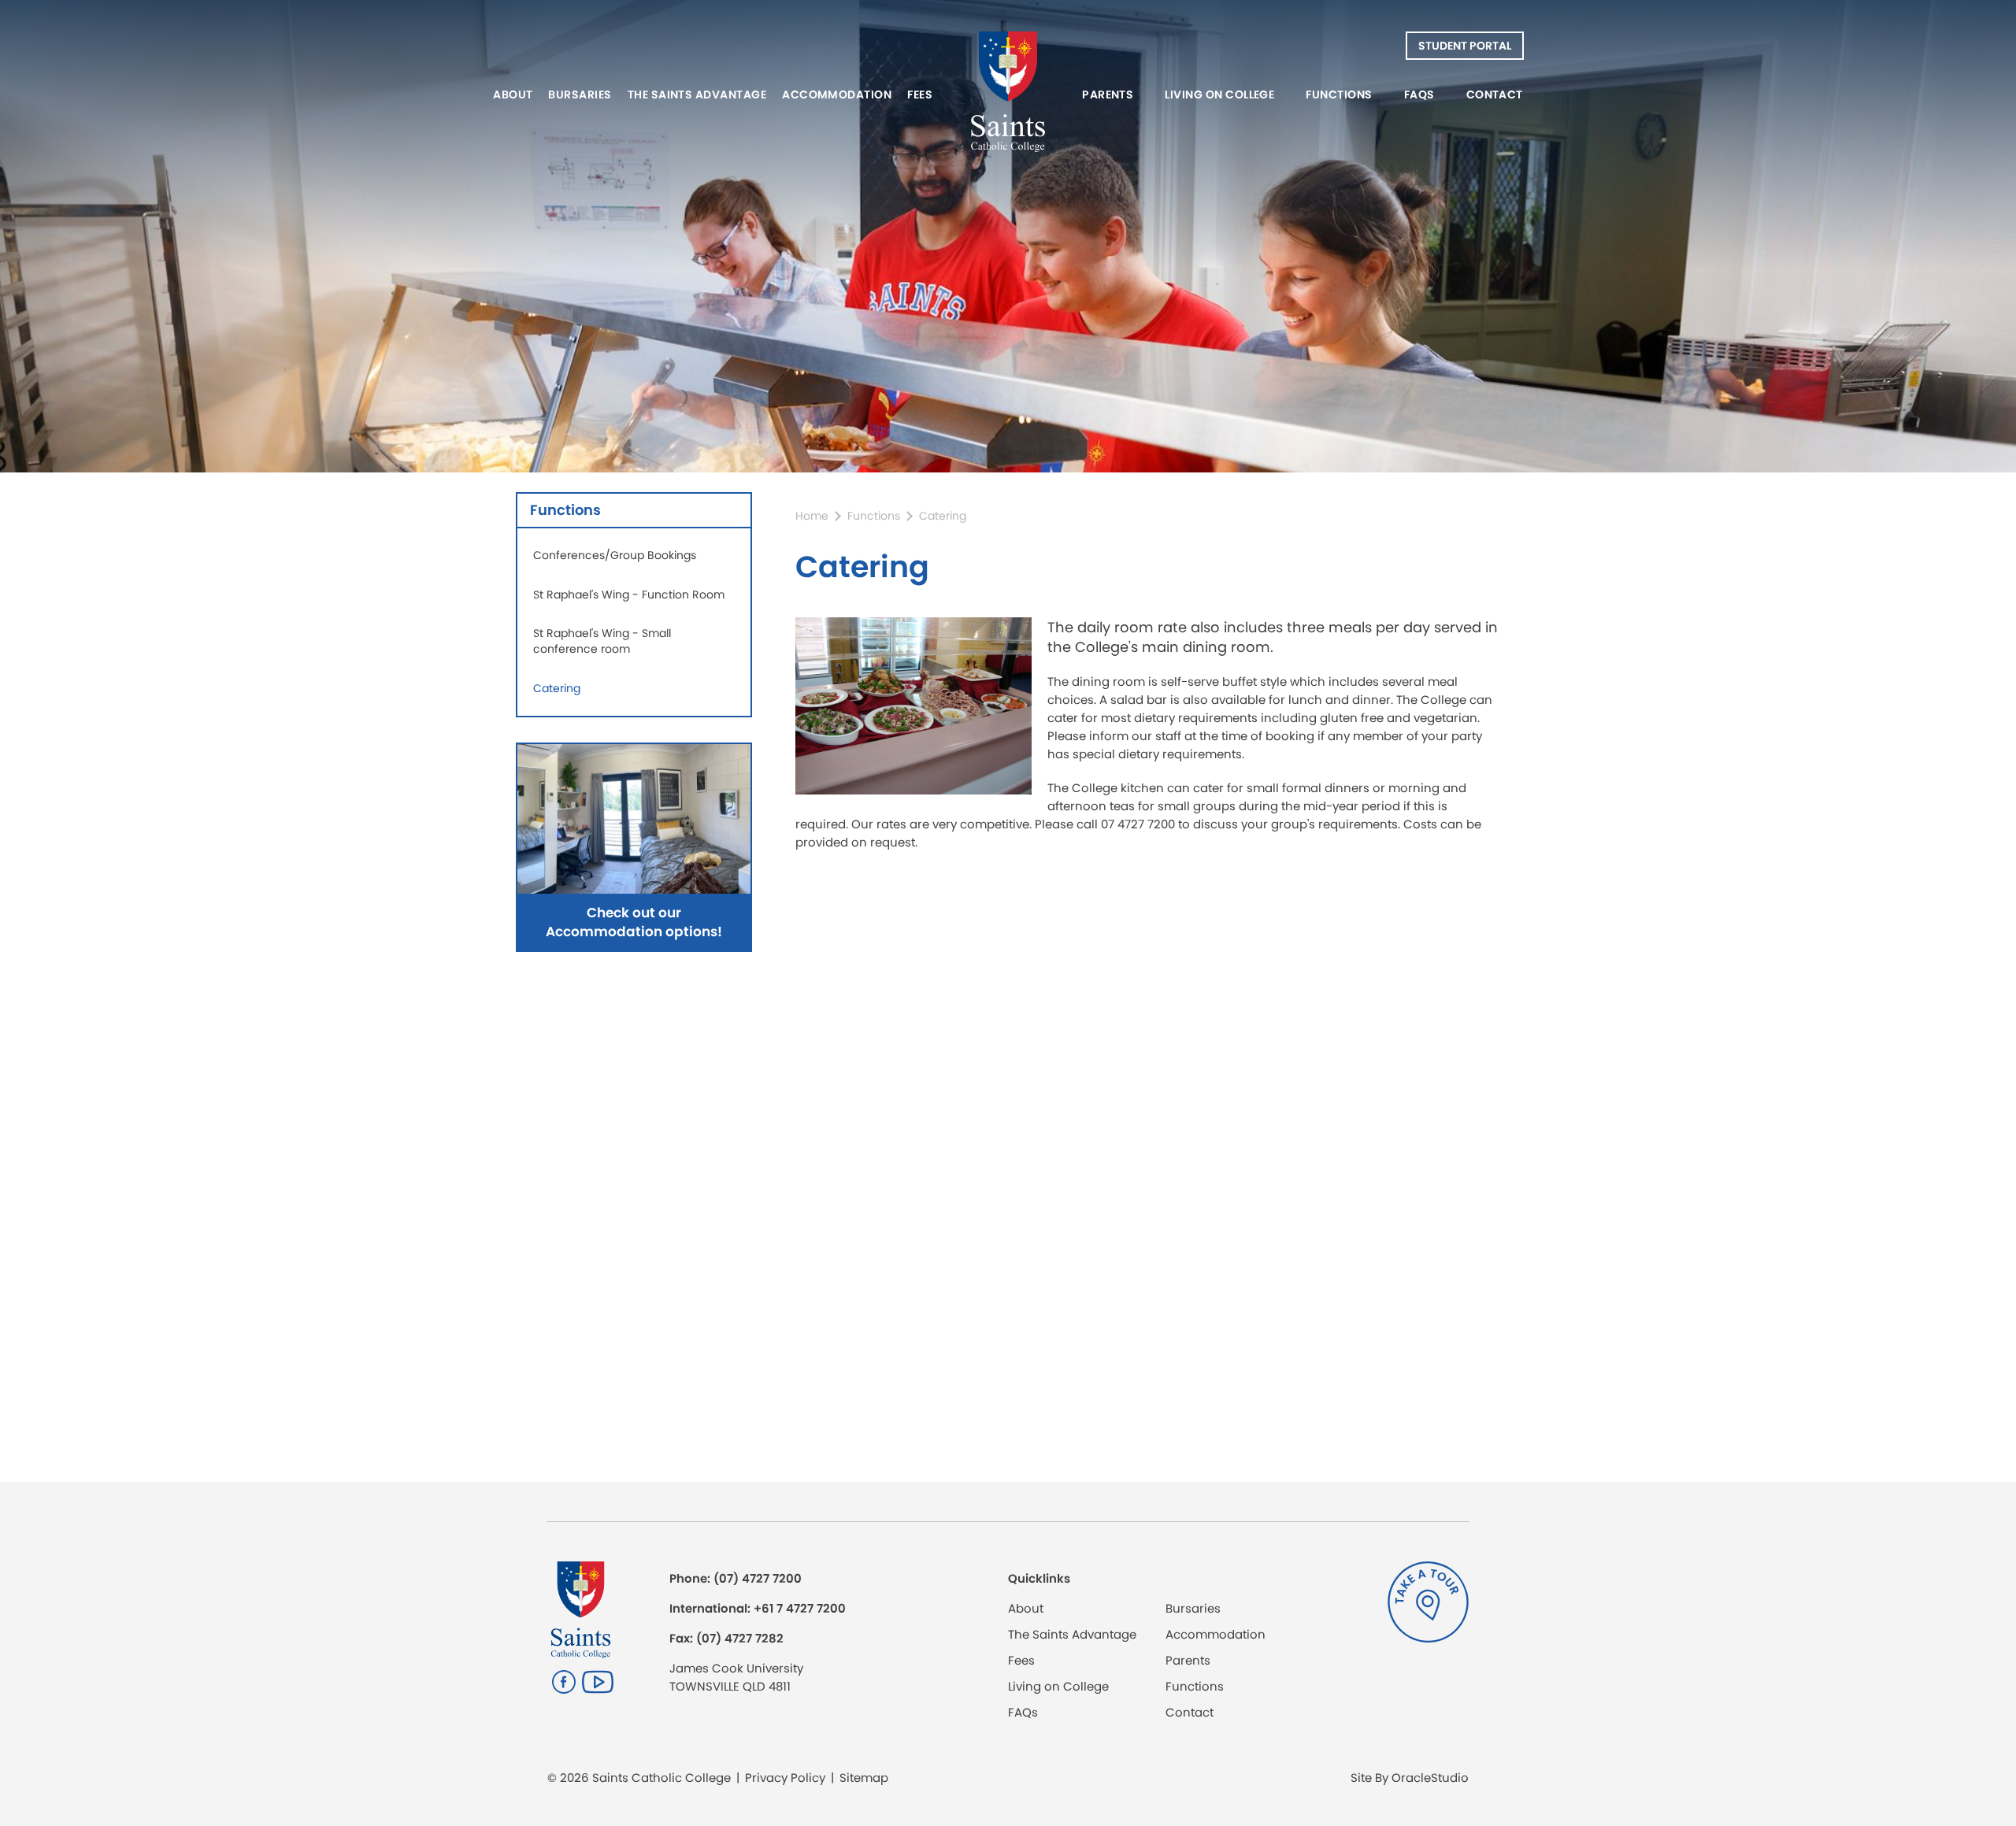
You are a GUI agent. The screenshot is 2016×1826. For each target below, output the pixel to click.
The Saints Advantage (697, 94)
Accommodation (837, 94)
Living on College (1219, 94)
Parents (1108, 94)
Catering (557, 688)
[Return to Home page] (1008, 94)
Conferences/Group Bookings (615, 555)
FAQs (1419, 94)
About (513, 94)
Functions (1339, 94)
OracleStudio (1430, 1778)
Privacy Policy (785, 1778)
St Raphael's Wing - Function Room (629, 594)
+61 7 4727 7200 (800, 1608)
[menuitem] (517, 94)
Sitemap (864, 1778)
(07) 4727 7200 (758, 1578)
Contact (1495, 94)
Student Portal (1465, 46)
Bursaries (580, 94)
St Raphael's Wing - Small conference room (602, 641)
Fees (920, 94)
